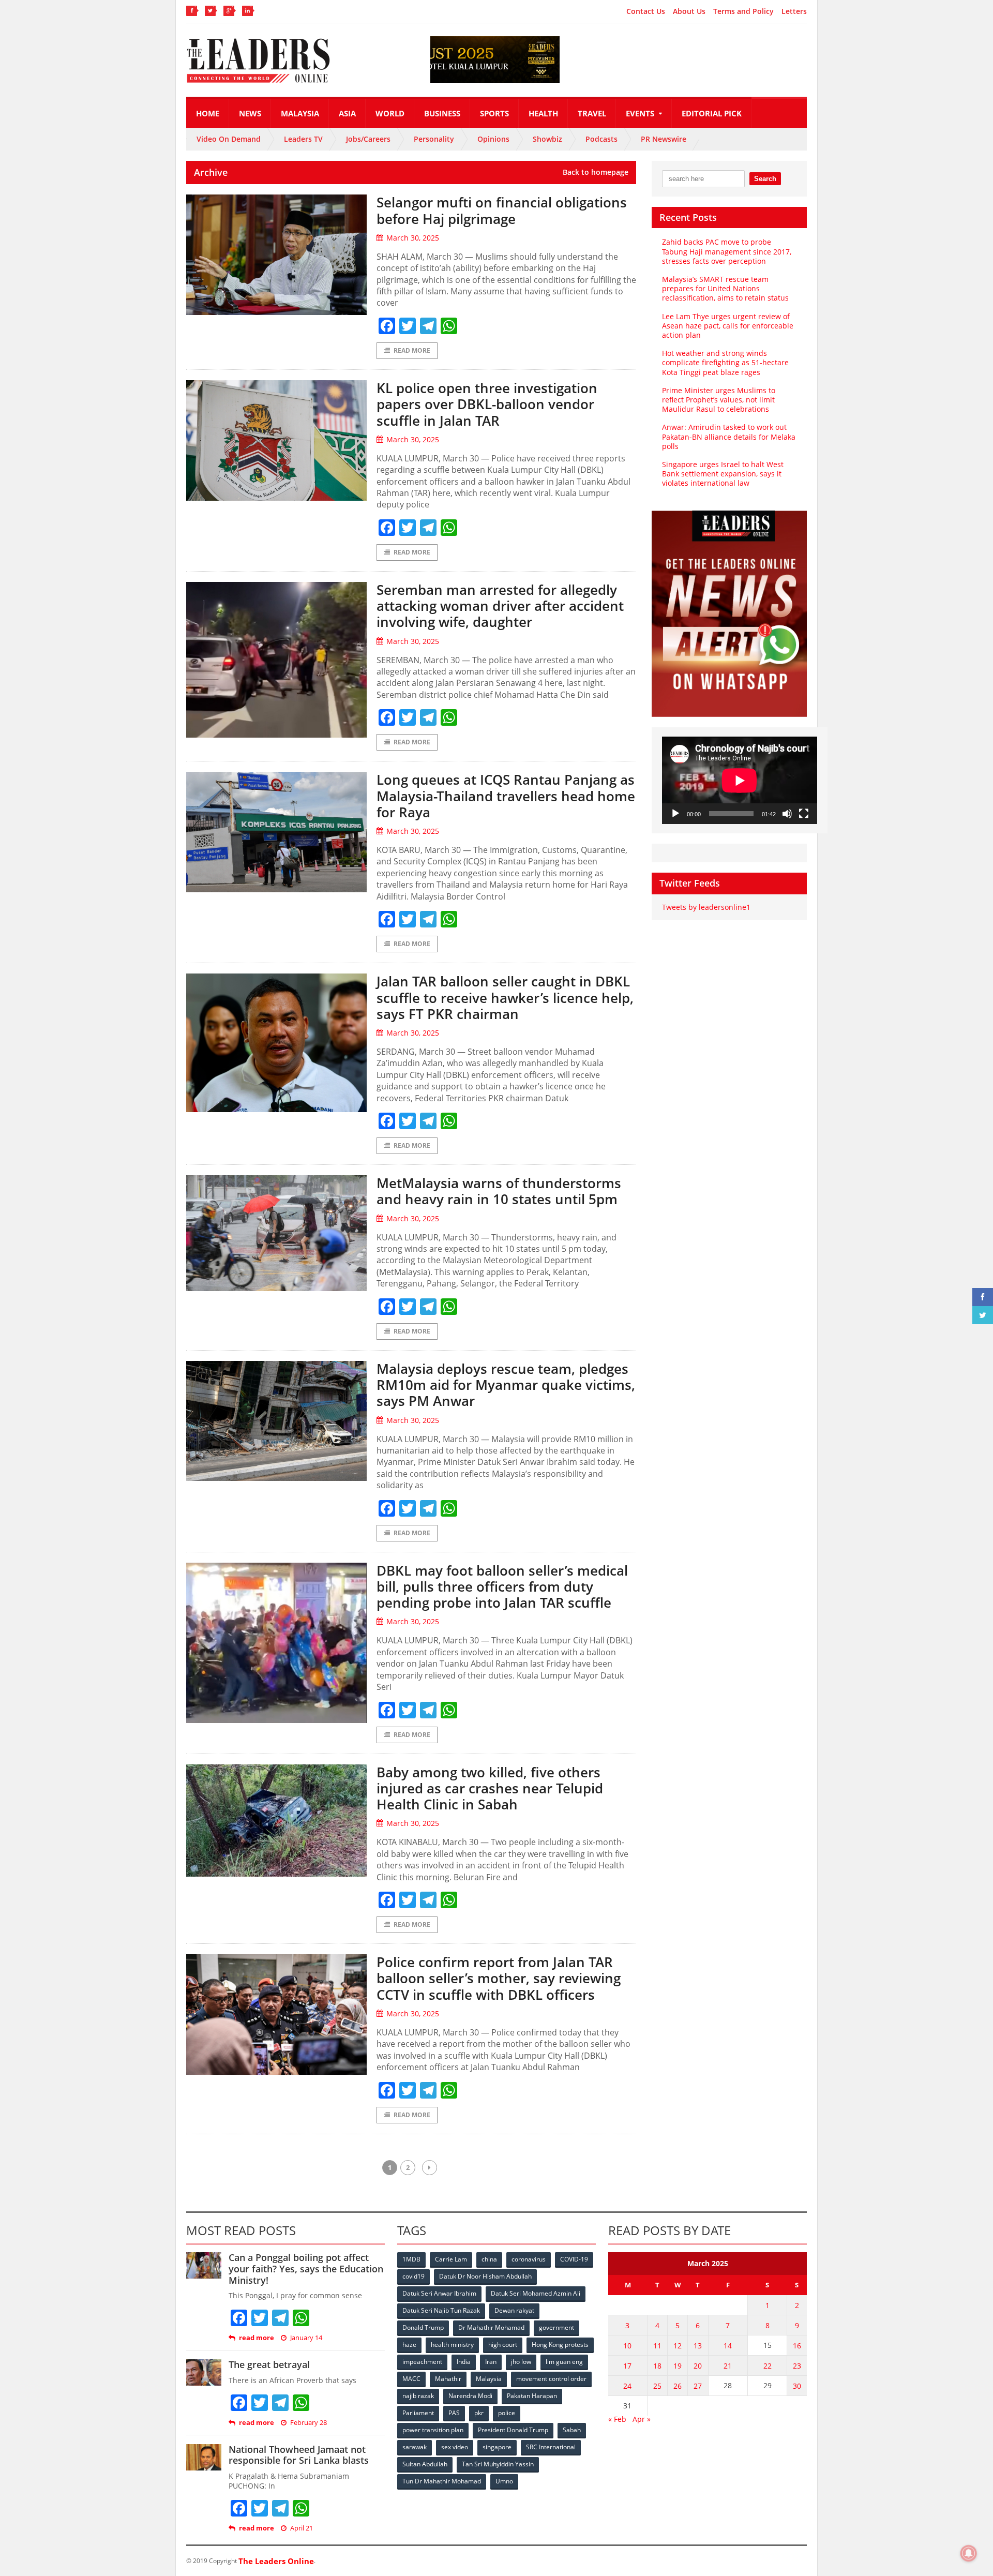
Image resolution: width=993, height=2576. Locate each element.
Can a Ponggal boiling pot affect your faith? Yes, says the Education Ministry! (306, 2268)
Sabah (572, 2430)
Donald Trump (423, 2327)
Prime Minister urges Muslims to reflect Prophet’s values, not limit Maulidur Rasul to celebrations (719, 400)
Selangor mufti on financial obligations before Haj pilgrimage (502, 210)
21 (728, 2366)
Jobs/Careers (368, 139)
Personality (434, 139)
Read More (412, 350)
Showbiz (547, 139)
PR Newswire (664, 139)
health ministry (452, 2345)
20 (698, 2366)
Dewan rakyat (514, 2310)
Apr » (642, 2419)
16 (797, 2346)
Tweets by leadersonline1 (706, 907)
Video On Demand (229, 139)
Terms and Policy (743, 11)
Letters (794, 11)
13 (698, 2346)
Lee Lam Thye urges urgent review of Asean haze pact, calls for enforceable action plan (728, 326)
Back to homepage (596, 172)
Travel (592, 113)
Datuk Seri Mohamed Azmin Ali (536, 2293)
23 (797, 2366)
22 (768, 2366)
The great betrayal (269, 2364)
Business (442, 113)
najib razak (418, 2396)
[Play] (675, 814)
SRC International (551, 2447)
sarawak (415, 2447)
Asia (347, 113)
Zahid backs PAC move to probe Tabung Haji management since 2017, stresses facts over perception (727, 251)
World (390, 113)
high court (503, 2345)
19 (678, 2366)
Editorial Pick (712, 113)
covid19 (413, 2276)
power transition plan (433, 2430)
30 (797, 2386)
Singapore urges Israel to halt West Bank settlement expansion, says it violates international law (723, 474)
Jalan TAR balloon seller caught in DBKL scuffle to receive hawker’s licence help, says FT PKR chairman (505, 997)
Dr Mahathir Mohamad (491, 2327)
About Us (689, 11)
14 (728, 2346)
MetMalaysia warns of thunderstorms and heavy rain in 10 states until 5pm (499, 1191)
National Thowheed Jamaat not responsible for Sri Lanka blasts (299, 2455)
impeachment (422, 2362)
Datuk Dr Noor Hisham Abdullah (485, 2276)
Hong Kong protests (560, 2345)
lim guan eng (564, 2362)
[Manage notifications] (969, 2553)
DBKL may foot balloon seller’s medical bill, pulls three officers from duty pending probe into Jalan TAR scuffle (502, 1586)
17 (627, 2366)
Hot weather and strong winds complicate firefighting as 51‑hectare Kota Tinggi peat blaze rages (725, 362)
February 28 (309, 2423)
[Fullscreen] (804, 814)
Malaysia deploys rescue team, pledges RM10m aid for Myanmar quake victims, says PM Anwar (506, 1385)
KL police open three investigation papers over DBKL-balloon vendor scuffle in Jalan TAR (487, 404)
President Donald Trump (513, 2430)
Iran (491, 2362)
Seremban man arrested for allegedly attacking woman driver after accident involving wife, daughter (500, 606)
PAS (454, 2413)
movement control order (551, 2379)
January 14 (306, 2338)
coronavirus (529, 2259)
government (556, 2327)
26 (678, 2386)
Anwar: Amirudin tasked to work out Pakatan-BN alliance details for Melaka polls (729, 436)
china (489, 2259)
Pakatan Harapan (532, 2396)
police (507, 2413)
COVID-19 (574, 2259)
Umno (504, 2481)
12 (678, 2346)
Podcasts (601, 139)
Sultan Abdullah (425, 2464)
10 (627, 2346)
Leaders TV (303, 139)
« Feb (617, 2419)
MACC (411, 2379)
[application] (740, 780)
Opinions (493, 139)
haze (409, 2345)
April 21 (302, 2528)
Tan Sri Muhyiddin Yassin (498, 2464)
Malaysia (300, 113)
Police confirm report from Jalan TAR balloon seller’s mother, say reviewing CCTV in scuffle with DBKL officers (499, 1978)
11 (657, 2346)
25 (657, 2386)
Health (543, 113)
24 (627, 2386)
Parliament (418, 2413)
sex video (455, 2447)
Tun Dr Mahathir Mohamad (442, 2481)
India (464, 2362)
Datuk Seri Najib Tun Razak (441, 2310)
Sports (494, 113)
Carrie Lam (451, 2259)
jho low (521, 2362)
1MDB (411, 2259)
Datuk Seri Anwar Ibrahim (439, 2293)
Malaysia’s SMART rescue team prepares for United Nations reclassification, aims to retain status (725, 288)
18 (657, 2366)
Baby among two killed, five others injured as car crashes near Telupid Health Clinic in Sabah (490, 1788)
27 (698, 2386)
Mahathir (448, 2379)
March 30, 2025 (413, 238)
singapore (497, 2447)
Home (208, 113)
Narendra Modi (470, 2396)
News (250, 113)
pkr (479, 2413)
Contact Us (646, 11)
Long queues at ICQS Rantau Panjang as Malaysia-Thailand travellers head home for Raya (506, 796)
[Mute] (787, 814)
